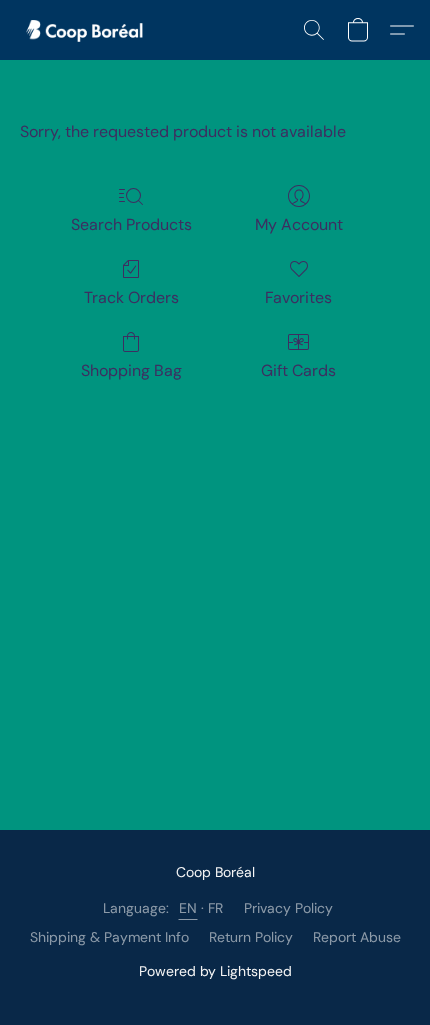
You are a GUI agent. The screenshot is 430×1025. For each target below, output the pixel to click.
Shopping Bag (131, 370)
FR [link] (216, 908)
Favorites (298, 297)
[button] (89, 30)
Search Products (131, 224)
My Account (299, 224)
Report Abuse (357, 937)
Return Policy (251, 937)
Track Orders (131, 297)
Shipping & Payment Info (109, 937)
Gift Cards (298, 370)
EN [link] (188, 908)
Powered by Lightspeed (215, 971)
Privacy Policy (288, 908)
